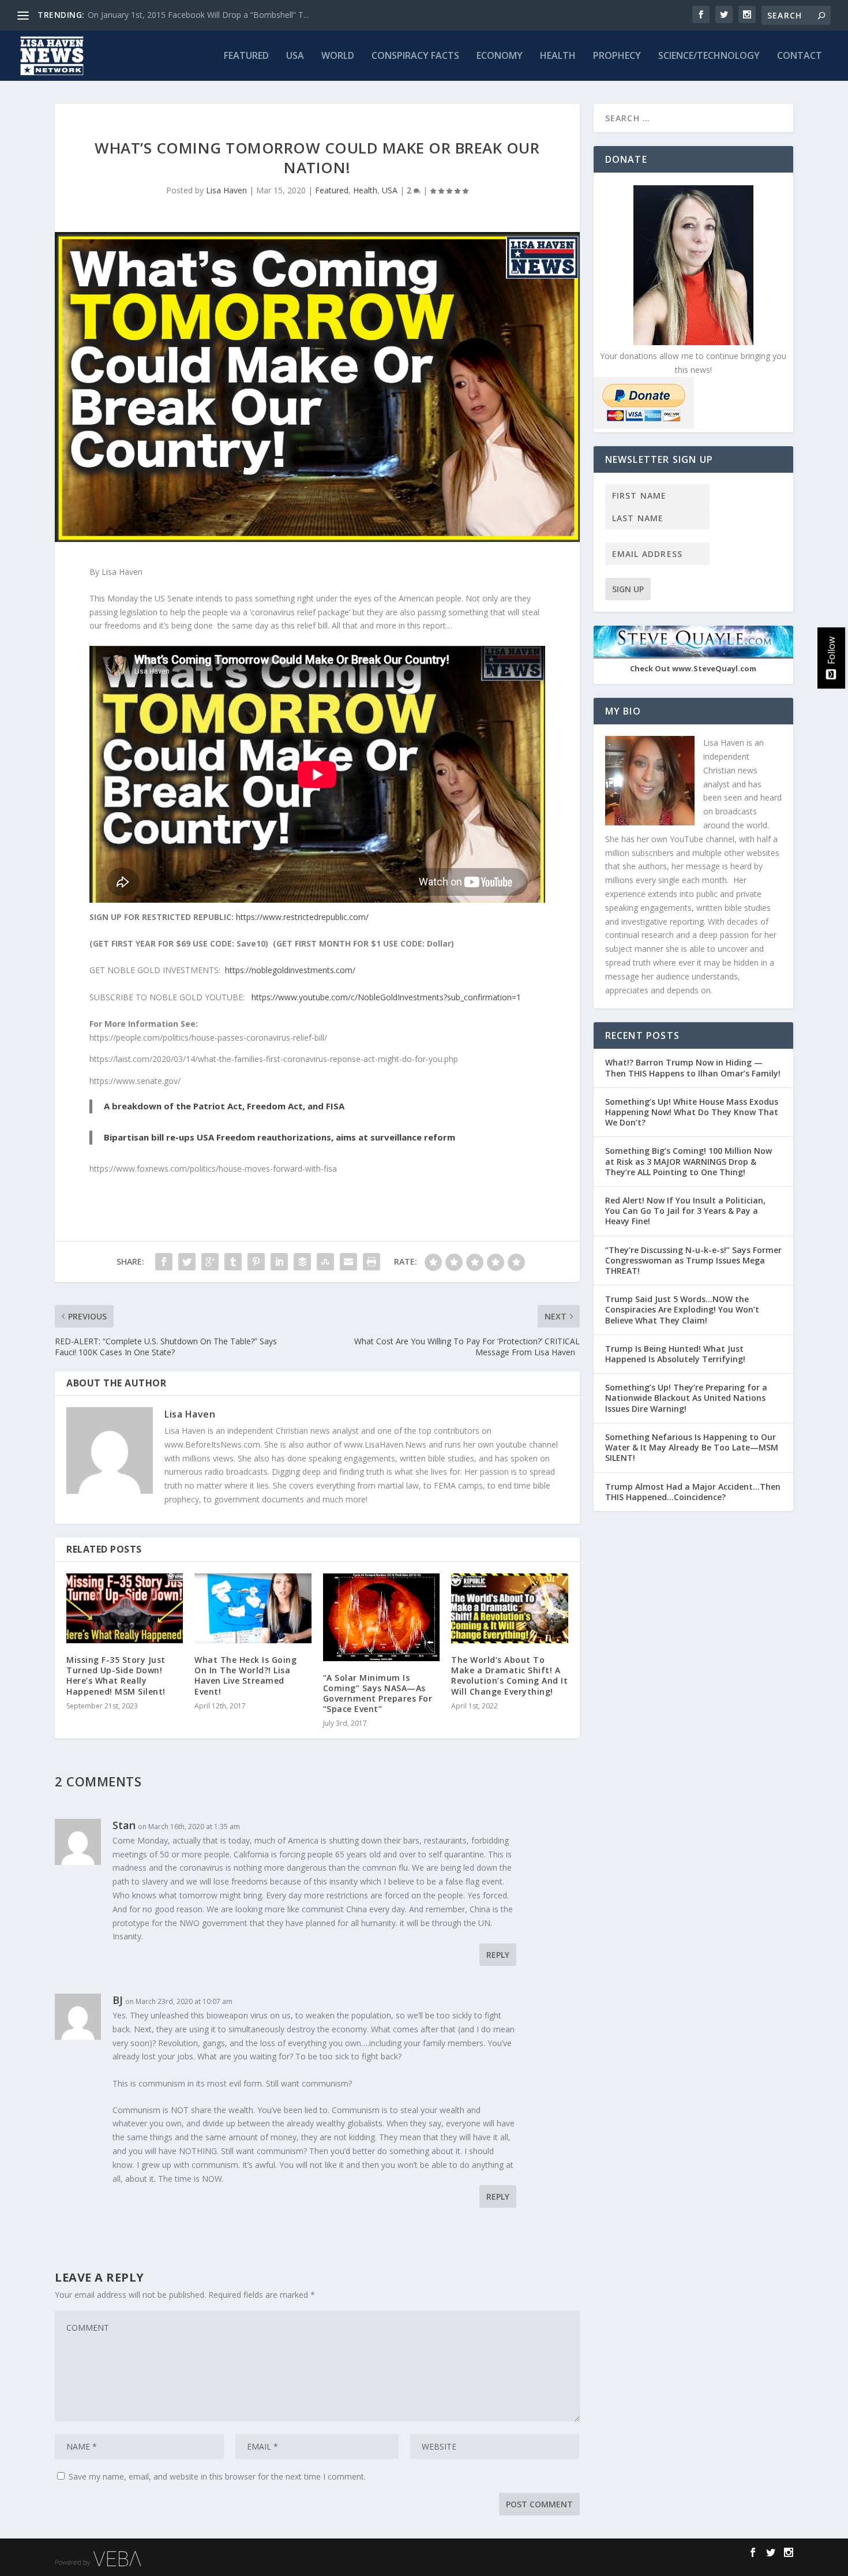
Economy (500, 56)
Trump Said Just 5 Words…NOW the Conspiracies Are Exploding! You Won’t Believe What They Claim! (682, 1309)
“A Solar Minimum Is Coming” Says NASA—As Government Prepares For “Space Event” (378, 1693)
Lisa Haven (226, 190)
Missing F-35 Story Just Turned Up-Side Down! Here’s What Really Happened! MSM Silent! (116, 1676)
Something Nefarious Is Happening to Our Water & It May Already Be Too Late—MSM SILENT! (692, 1447)
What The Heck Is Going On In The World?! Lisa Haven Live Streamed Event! (245, 1676)
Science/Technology (709, 56)
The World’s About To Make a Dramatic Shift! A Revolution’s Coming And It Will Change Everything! (509, 1676)
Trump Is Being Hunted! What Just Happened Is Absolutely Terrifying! (675, 1354)
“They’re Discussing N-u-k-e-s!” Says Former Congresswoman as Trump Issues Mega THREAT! (693, 1260)
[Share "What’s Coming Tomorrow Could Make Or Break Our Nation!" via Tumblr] (233, 1262)
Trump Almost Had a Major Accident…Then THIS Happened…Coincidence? (693, 1492)
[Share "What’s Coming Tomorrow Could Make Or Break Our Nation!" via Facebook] (164, 1262)
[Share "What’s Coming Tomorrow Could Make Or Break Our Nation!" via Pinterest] (256, 1262)
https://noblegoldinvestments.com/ (290, 970)
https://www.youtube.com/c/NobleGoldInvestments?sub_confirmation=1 (386, 997)
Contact (800, 56)
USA (295, 56)
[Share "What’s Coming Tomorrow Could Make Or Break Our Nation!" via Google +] (210, 1262)
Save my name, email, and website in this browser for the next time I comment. (217, 2476)
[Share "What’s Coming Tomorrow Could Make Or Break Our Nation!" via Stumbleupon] (325, 1262)
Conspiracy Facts (415, 56)
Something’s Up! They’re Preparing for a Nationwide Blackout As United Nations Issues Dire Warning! (686, 1398)
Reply (498, 1955)
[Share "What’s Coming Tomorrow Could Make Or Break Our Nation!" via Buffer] (302, 1262)
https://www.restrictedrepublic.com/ (302, 917)
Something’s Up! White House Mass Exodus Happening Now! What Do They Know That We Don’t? (692, 1112)
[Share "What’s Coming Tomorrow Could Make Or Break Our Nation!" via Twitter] (187, 1262)
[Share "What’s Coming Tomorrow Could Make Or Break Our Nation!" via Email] (348, 1262)
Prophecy (617, 56)
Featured (246, 56)
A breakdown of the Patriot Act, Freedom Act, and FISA (224, 1106)
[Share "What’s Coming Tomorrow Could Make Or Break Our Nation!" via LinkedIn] (279, 1262)
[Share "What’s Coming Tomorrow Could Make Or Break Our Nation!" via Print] (372, 1262)
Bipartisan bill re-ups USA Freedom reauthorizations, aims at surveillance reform (279, 1137)
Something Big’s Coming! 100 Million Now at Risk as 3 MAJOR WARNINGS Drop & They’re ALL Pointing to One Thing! (688, 1161)
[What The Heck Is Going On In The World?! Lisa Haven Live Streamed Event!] (253, 1608)
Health (558, 56)
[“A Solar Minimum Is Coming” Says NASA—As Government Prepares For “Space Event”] (381, 1617)
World (338, 56)
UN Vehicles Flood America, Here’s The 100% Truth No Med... (202, 15)
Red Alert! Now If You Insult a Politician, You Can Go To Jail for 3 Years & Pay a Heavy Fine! (685, 1211)
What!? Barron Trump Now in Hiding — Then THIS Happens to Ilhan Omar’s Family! (693, 1068)
